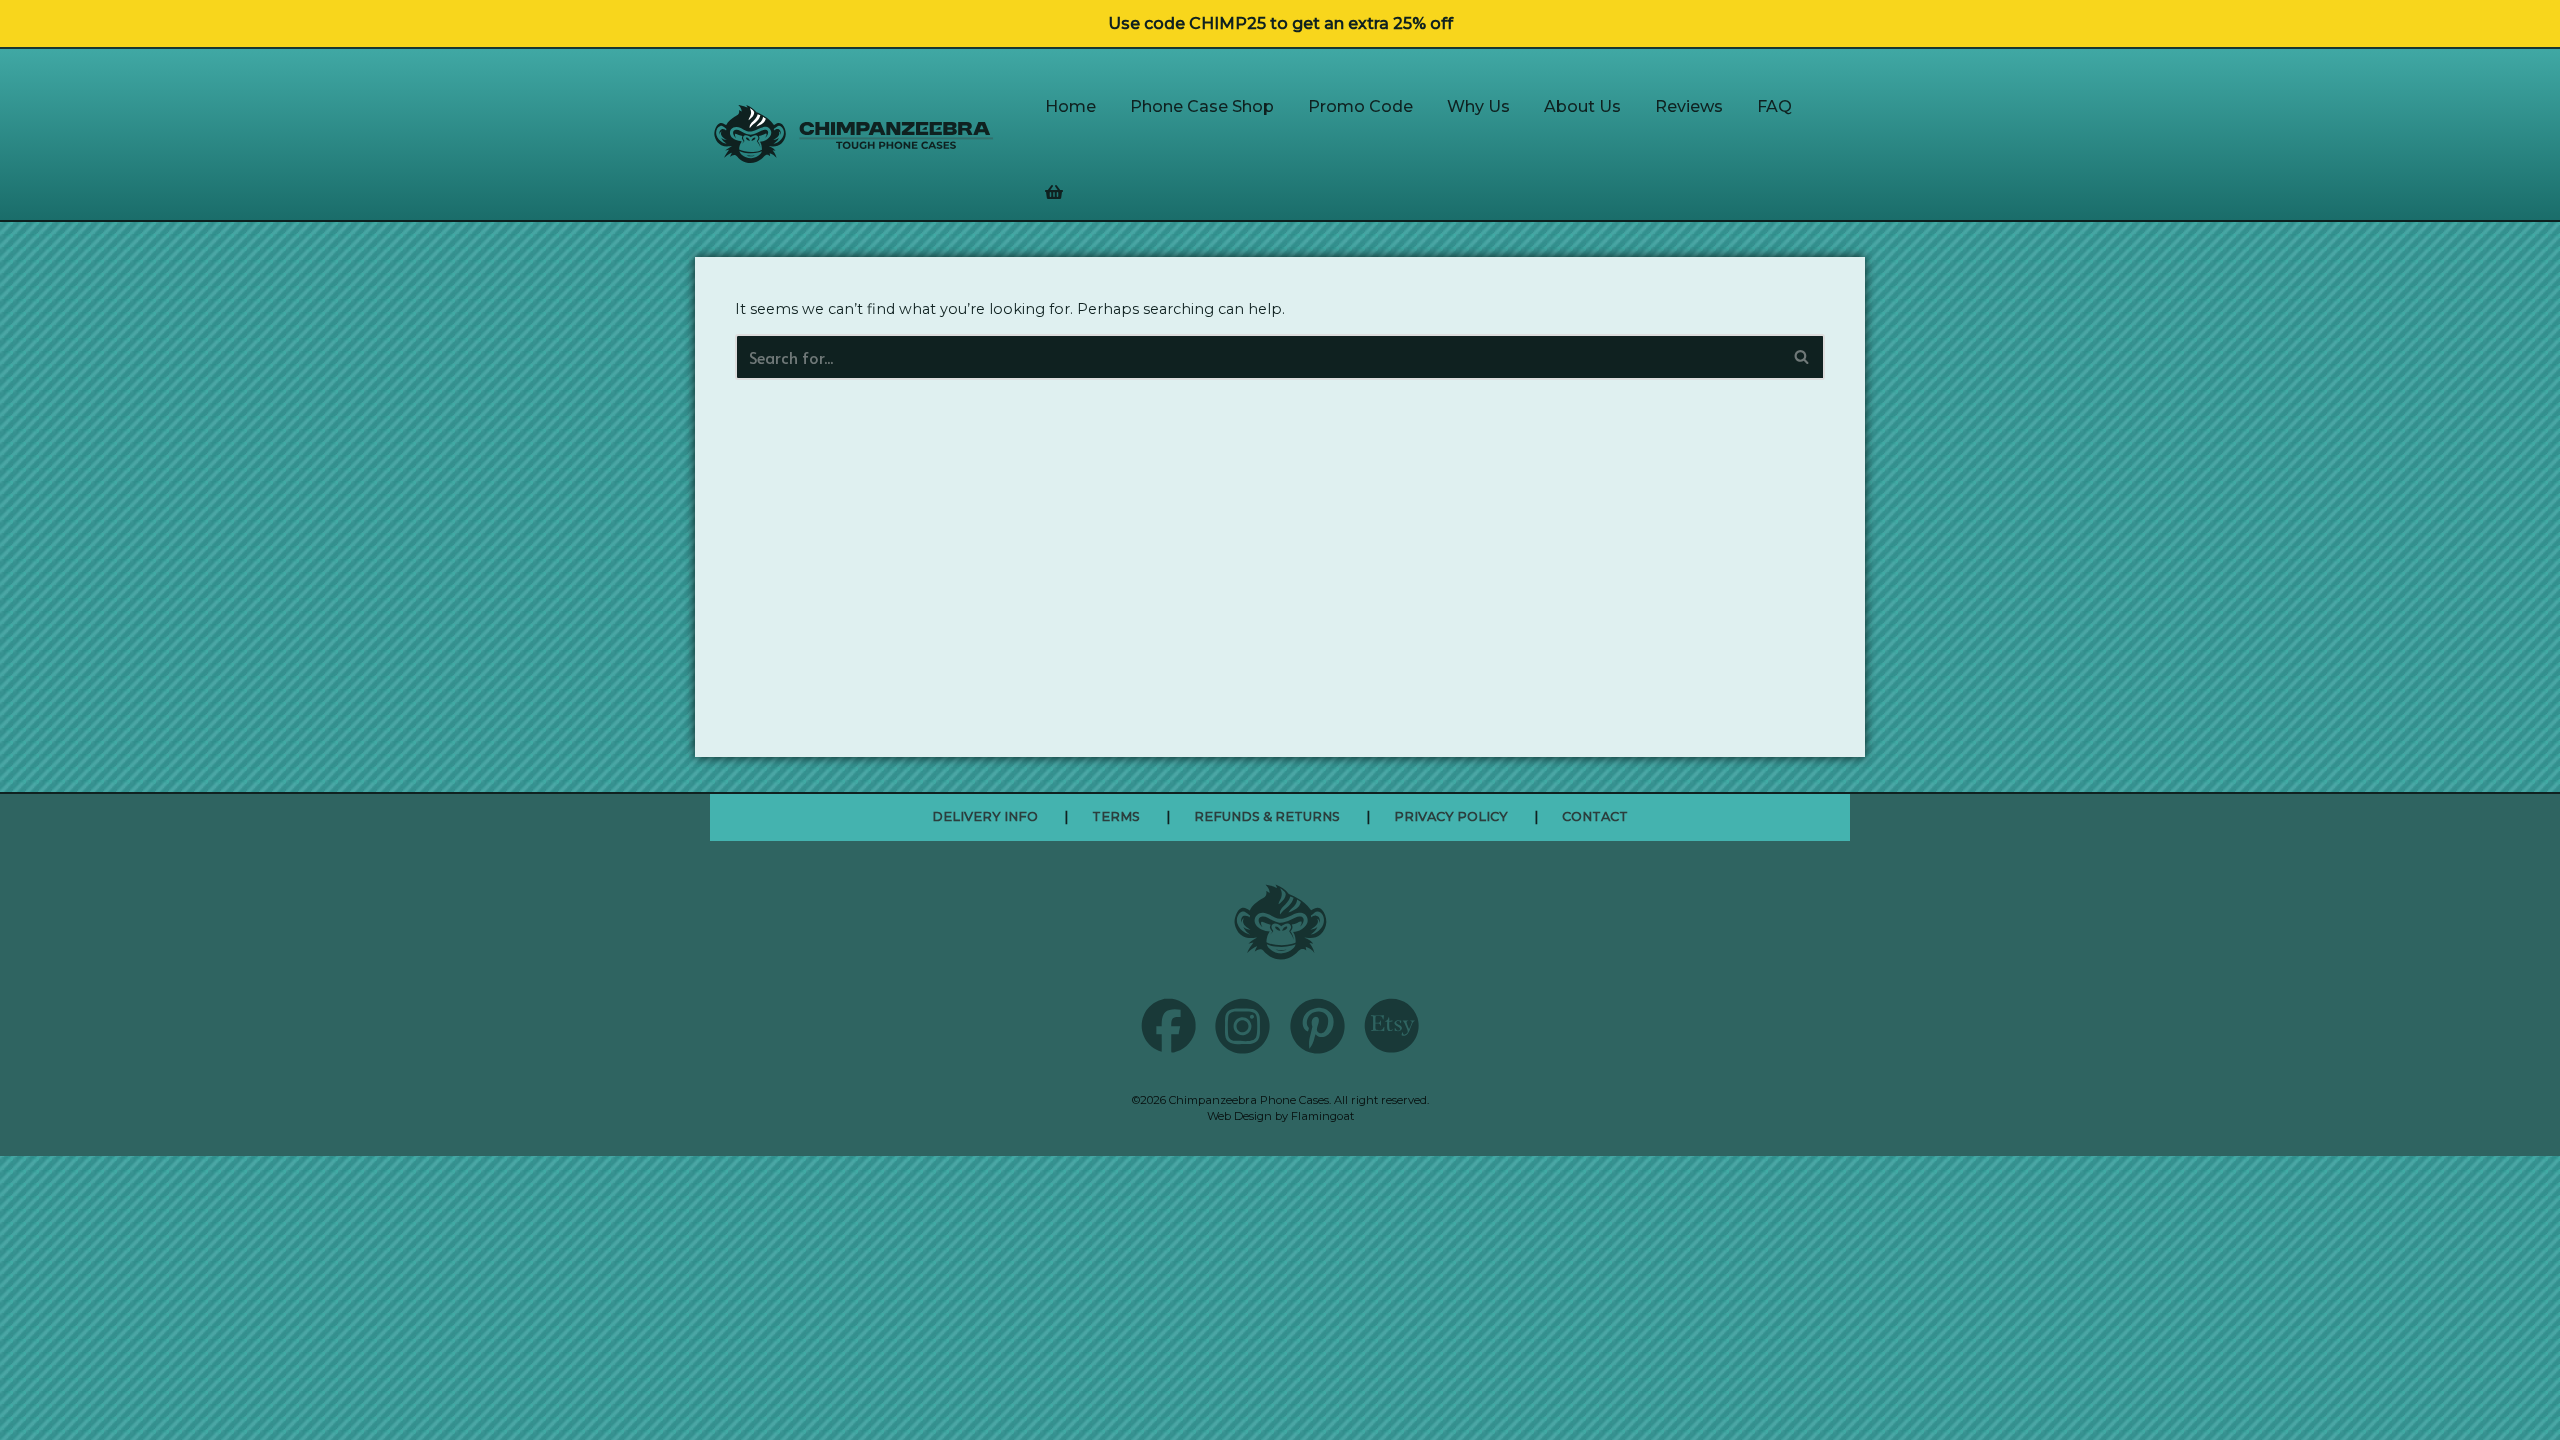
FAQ (1774, 106)
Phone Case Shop (1202, 106)
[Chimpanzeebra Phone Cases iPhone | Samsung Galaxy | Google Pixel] (854, 134)
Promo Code (1360, 106)
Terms (1116, 816)
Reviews (1689, 106)
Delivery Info (985, 816)
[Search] (1802, 357)
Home (1070, 106)
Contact (1595, 816)
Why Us (1478, 106)
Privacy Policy (1451, 816)
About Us (1582, 106)
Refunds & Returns (1267, 816)
